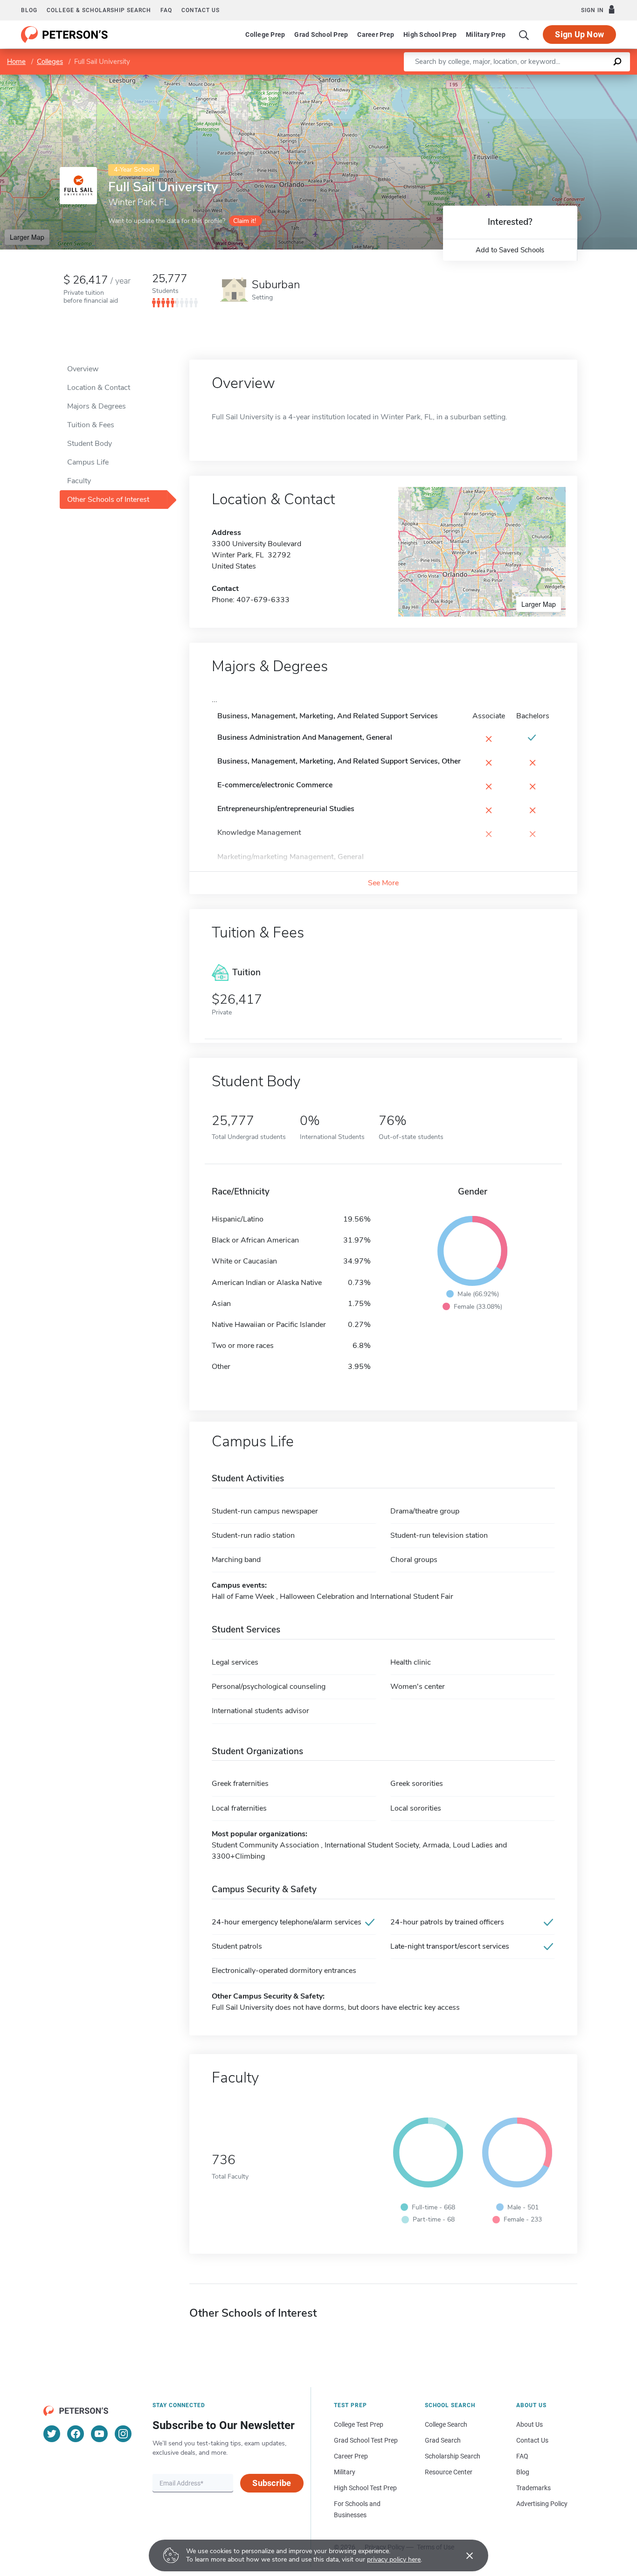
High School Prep (430, 35)
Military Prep (486, 35)
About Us (530, 2424)
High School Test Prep (365, 2488)
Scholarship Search (453, 2456)
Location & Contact (99, 388)
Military (345, 2472)
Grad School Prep (321, 35)
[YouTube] (99, 2434)
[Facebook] (76, 2434)
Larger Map (27, 237)
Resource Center (449, 2472)
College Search (446, 2424)
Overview (83, 369)
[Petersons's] (65, 35)
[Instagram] (123, 2434)
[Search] (524, 35)
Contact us (201, 10)
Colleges (50, 62)
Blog (29, 10)
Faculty (79, 481)
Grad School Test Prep (366, 2440)
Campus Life (88, 462)
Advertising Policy (542, 2504)
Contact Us (532, 2440)
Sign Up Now (579, 34)
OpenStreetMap (574, 79)
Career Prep (376, 35)
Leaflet (527, 79)
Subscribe (272, 2483)
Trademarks (533, 2488)
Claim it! (245, 221)
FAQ (166, 10)
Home (16, 62)
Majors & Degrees (97, 406)
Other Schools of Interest (108, 500)
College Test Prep (359, 2424)
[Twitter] (52, 2434)
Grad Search (443, 2440)
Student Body (90, 444)
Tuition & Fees (91, 425)
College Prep (265, 35)
